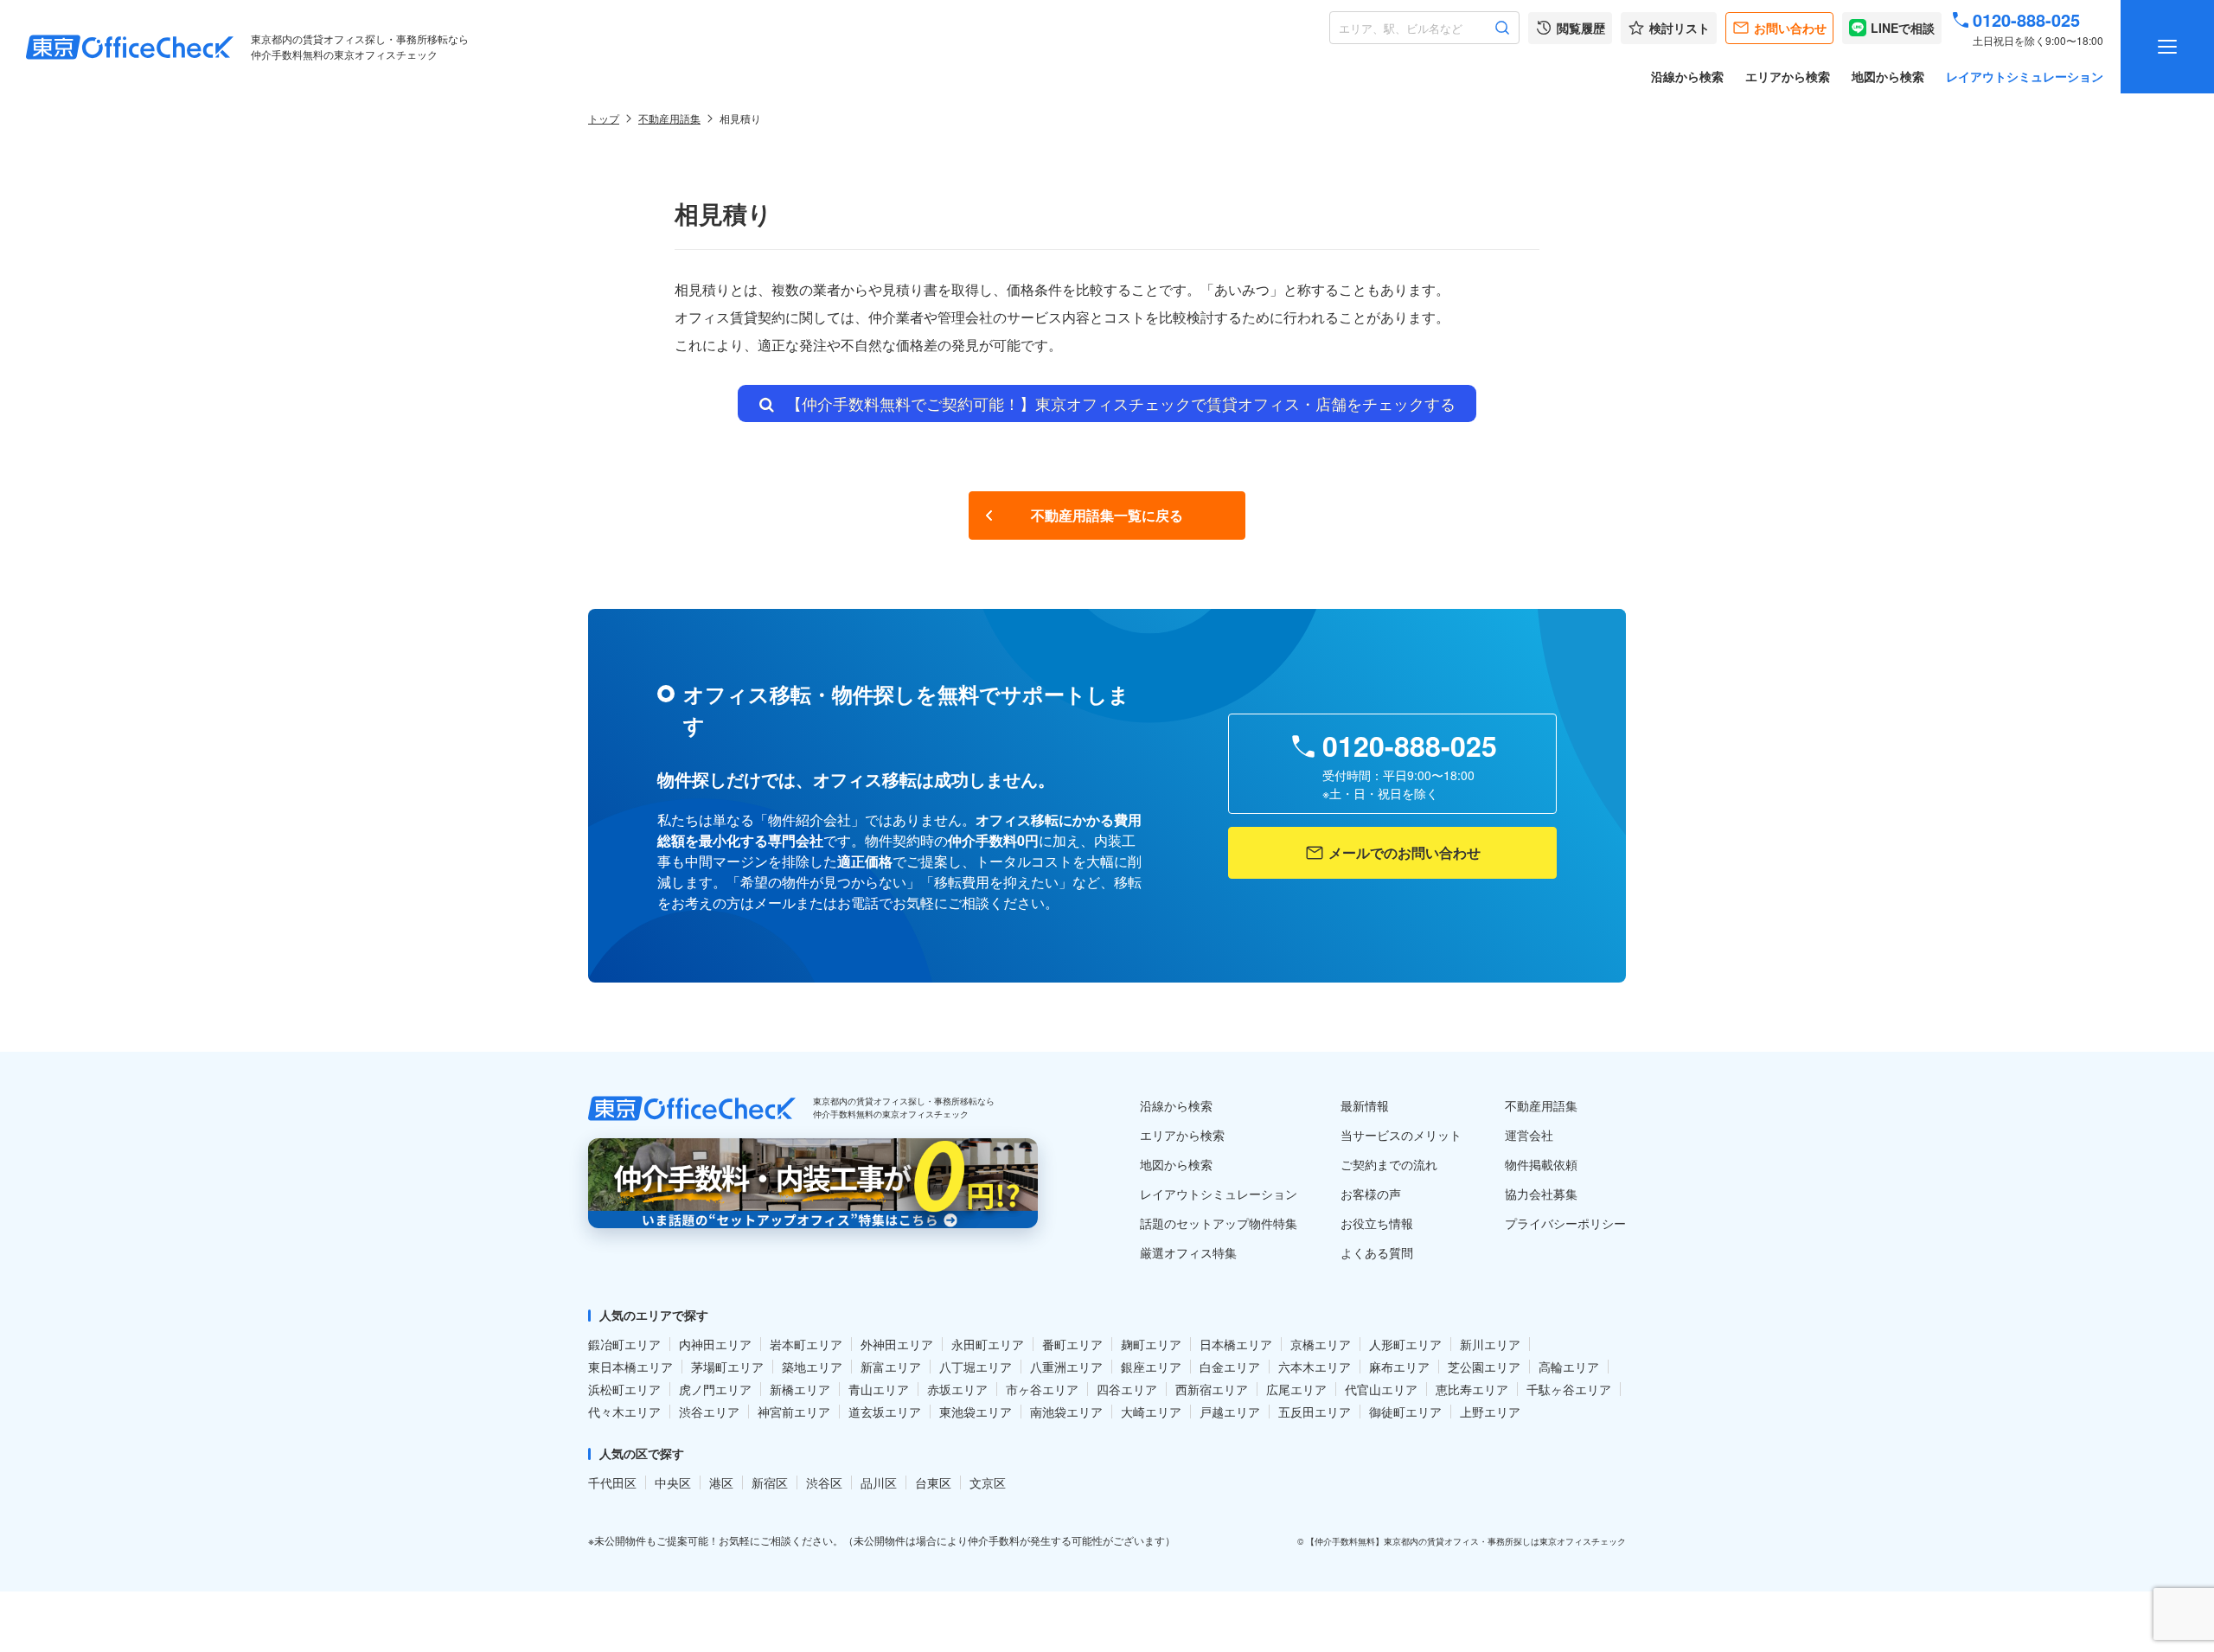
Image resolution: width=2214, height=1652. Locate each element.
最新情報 (1365, 1105)
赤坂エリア (957, 1389)
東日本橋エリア (630, 1367)
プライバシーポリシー (1565, 1223)
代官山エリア (1381, 1389)
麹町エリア (1151, 1344)
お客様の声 (1371, 1194)
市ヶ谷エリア (1042, 1389)
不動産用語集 (669, 118)
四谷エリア (1127, 1389)
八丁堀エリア (976, 1367)
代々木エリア (624, 1412)
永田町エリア (988, 1344)
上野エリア (1490, 1412)
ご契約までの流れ (1389, 1164)
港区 (721, 1482)
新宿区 (770, 1482)
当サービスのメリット (1401, 1135)
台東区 (933, 1482)
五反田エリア (1315, 1412)
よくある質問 (1377, 1252)
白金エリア (1230, 1367)
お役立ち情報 (1377, 1223)
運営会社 (1529, 1135)
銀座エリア (1151, 1367)
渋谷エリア (709, 1412)
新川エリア (1490, 1344)
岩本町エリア (806, 1344)
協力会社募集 (1541, 1194)
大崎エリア (1151, 1412)
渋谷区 (824, 1482)
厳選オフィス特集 (1188, 1252)
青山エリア (879, 1389)
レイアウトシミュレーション (2025, 76)
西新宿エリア (1212, 1389)
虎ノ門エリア (715, 1389)
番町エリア (1072, 1344)
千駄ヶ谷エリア (1569, 1389)
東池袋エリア (976, 1412)
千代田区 (612, 1482)
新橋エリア (800, 1389)
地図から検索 (1888, 76)
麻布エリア (1399, 1367)
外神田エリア (897, 1344)
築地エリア (812, 1367)
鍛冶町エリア (624, 1344)
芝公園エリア (1484, 1367)
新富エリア (891, 1367)
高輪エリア (1569, 1367)
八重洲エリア (1066, 1367)
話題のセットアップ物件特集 (1219, 1223)
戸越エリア (1230, 1412)
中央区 (673, 1482)
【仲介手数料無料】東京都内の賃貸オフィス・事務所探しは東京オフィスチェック (1466, 1541)
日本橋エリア (1236, 1344)
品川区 (879, 1482)
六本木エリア (1315, 1367)
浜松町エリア (624, 1389)
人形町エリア (1405, 1344)
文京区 (988, 1482)
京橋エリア (1321, 1344)
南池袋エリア (1066, 1412)
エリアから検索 (1788, 76)
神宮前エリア (794, 1412)
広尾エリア (1296, 1389)
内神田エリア (715, 1344)
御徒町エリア (1405, 1412)
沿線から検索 (1687, 76)
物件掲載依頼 (1541, 1164)
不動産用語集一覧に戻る (1107, 515)
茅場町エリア (727, 1367)
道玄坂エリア (885, 1412)
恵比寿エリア (1472, 1389)
